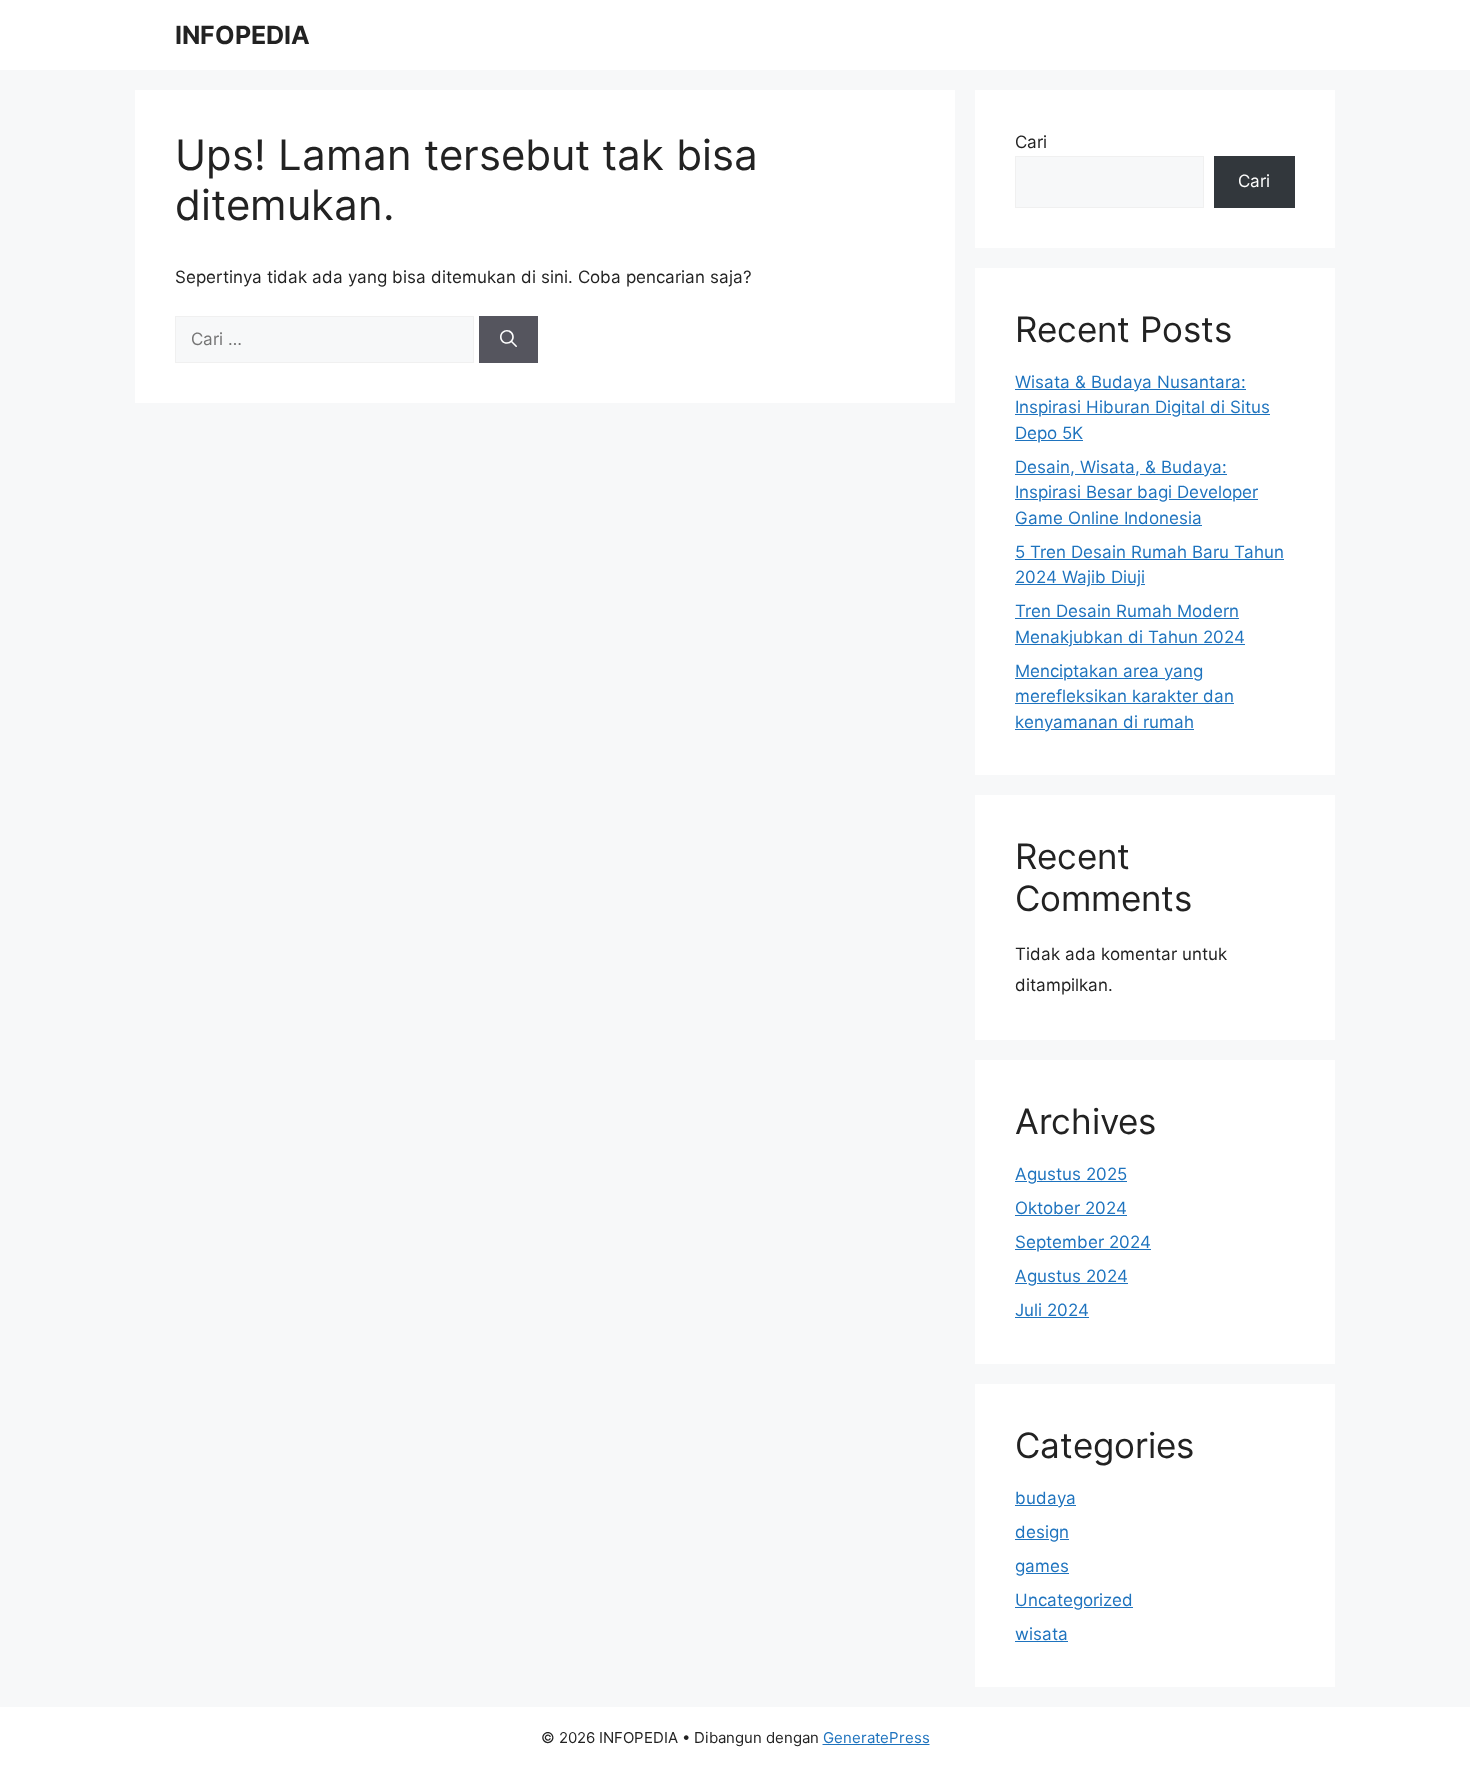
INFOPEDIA (242, 35)
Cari (1031, 142)
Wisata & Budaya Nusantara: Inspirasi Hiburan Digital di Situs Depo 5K (1142, 407)
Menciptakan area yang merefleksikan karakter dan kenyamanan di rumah (1124, 696)
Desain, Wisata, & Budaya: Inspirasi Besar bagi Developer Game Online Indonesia (1136, 492)
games (1042, 1566)
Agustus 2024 (1071, 1276)
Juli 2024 (1052, 1310)
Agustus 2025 (1071, 1174)
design (1042, 1532)
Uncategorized (1074, 1600)
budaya (1045, 1498)
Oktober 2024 (1071, 1208)
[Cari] (508, 340)
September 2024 (1083, 1242)
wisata (1041, 1634)
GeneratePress (876, 1737)
